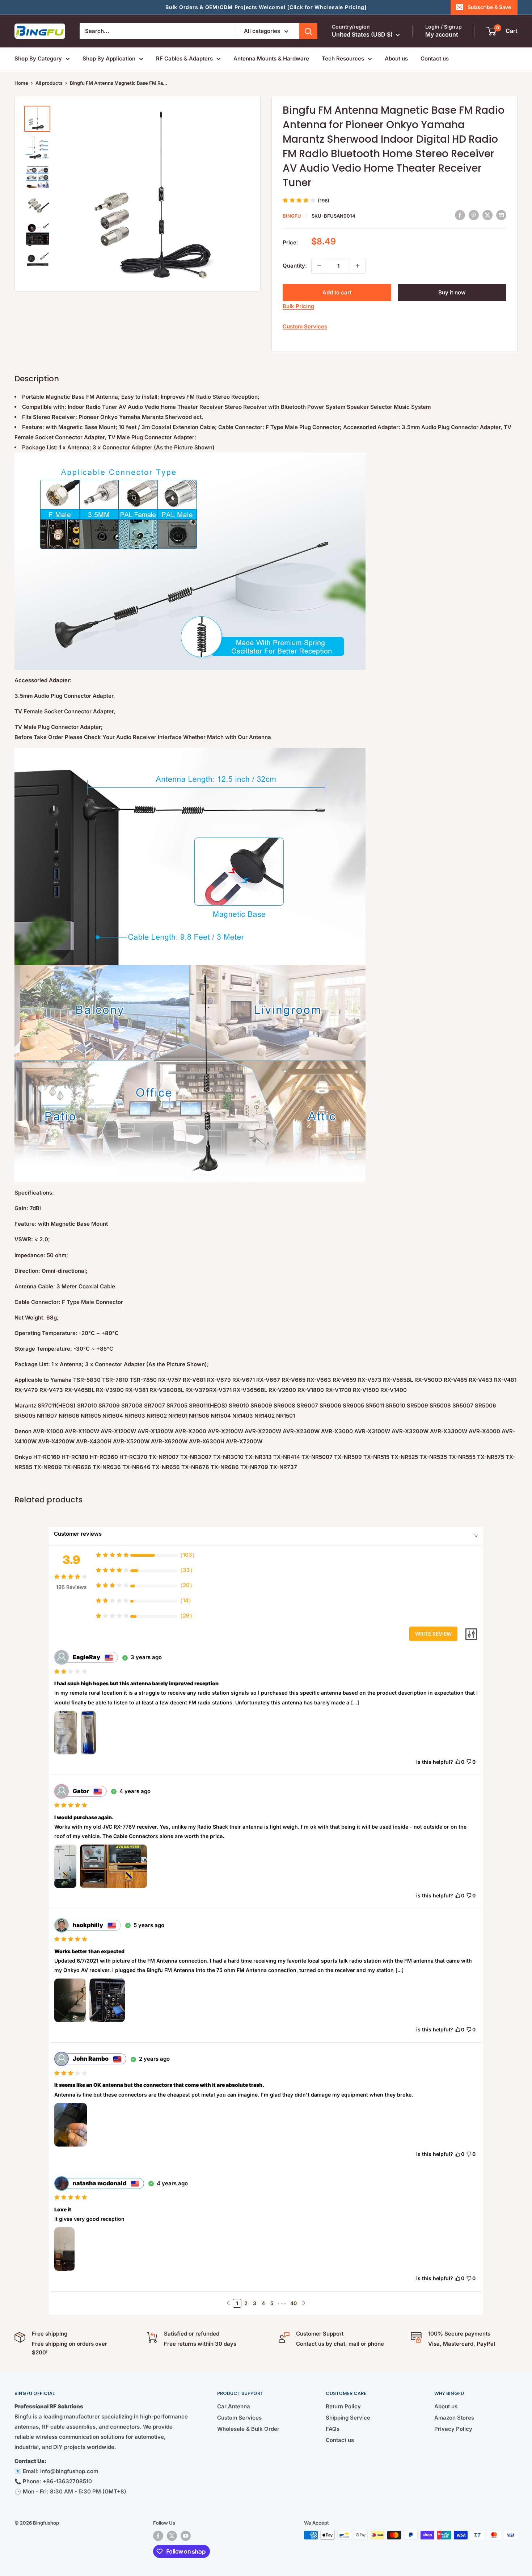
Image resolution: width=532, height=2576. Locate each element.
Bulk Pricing (298, 306)
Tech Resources (343, 58)
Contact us (435, 58)
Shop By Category (38, 58)
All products (49, 83)
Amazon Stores (454, 2418)
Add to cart (337, 292)
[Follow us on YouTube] (186, 2536)
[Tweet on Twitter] (487, 215)
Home (21, 83)
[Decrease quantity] (319, 266)
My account (442, 34)
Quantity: (295, 266)
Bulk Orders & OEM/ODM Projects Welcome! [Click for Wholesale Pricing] (266, 7)
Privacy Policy (453, 2429)
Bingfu (292, 216)
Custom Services (305, 326)
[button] (228, 2303)
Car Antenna (234, 2406)
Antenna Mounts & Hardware (271, 58)
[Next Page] (304, 2303)
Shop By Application (109, 58)
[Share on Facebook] (460, 215)
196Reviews (71, 1587)
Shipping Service (348, 2418)
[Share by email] (501, 215)
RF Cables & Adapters (184, 58)
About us (396, 58)
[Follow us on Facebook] (158, 2536)
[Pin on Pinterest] (474, 215)
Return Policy (343, 2406)
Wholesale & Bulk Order (248, 2429)
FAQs (333, 2429)
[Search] (308, 31)
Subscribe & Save (489, 7)
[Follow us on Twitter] (172, 2536)
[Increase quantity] (358, 266)
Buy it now (452, 292)
